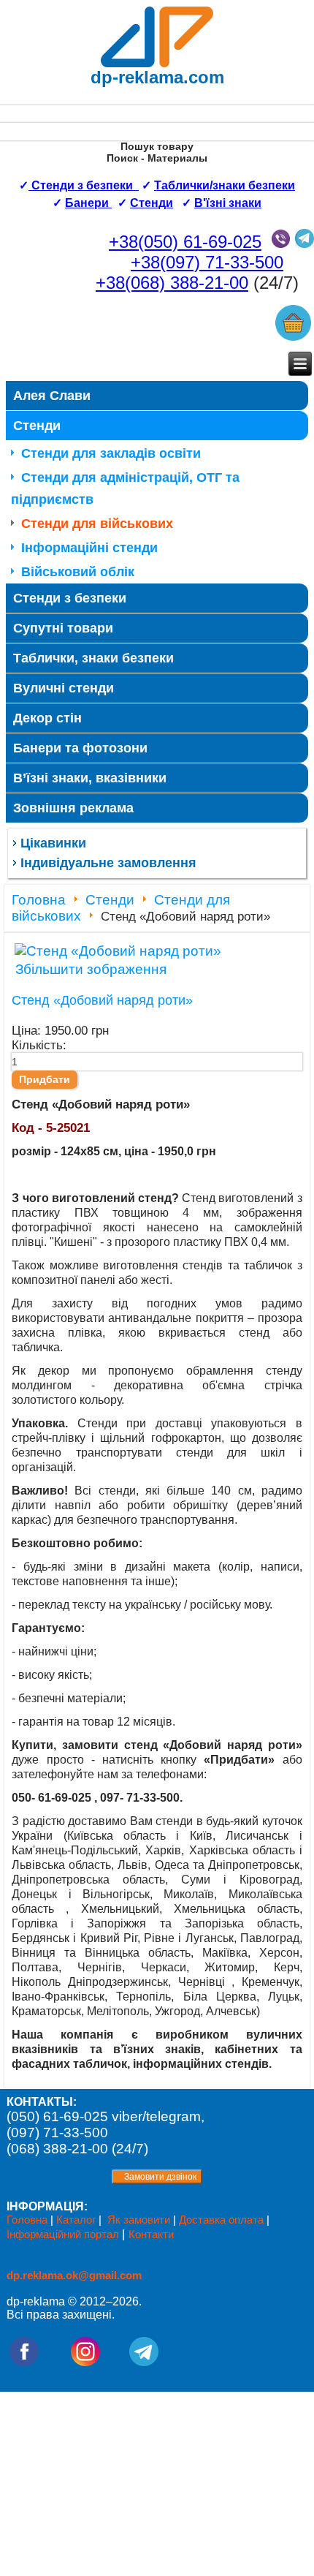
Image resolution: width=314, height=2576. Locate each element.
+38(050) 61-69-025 (185, 242)
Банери (88, 203)
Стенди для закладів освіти (111, 453)
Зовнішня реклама (73, 808)
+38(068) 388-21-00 (172, 283)
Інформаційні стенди (89, 548)
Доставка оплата (221, 2220)
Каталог (76, 2220)
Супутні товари (63, 628)
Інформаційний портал (64, 2234)
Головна (39, 900)
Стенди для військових (97, 524)
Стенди (152, 203)
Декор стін (47, 718)
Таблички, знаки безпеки (93, 658)
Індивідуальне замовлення (108, 863)
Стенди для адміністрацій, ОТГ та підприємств (125, 488)
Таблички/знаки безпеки (225, 185)
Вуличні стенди (64, 688)
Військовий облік (78, 572)
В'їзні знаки (228, 203)
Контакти (151, 2234)
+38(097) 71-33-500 (207, 262)
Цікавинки (53, 843)
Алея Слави (52, 396)
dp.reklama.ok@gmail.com (74, 2275)
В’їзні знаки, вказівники (90, 778)
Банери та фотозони (80, 748)
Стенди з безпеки (70, 598)
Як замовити (139, 2220)
